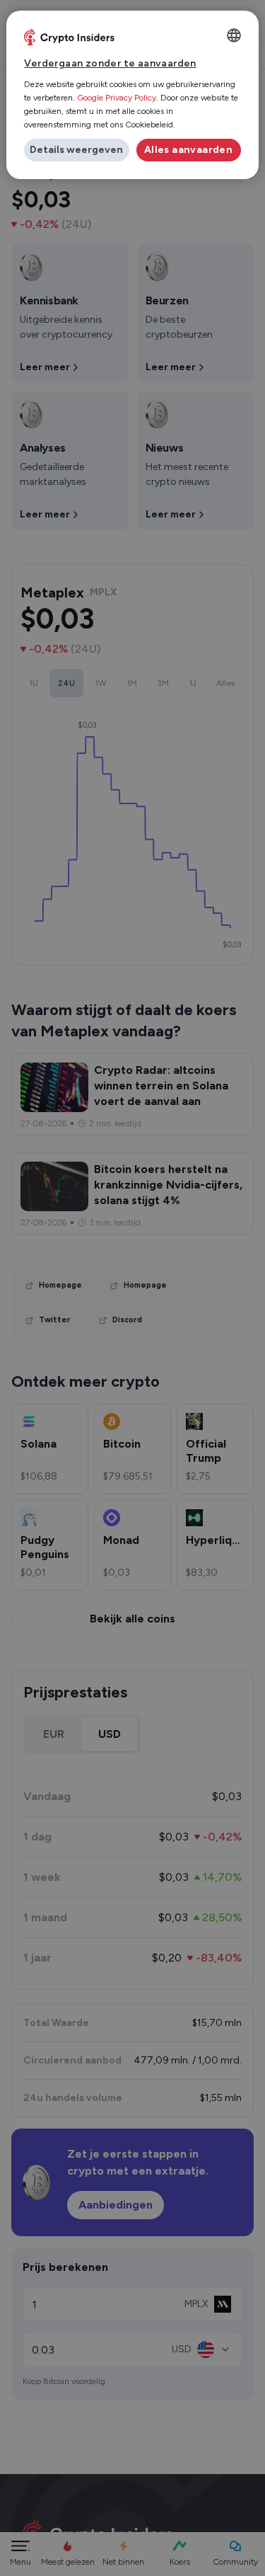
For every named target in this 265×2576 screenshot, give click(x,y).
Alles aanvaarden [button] (188, 150)
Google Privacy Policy (117, 98)
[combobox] (234, 35)
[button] (76, 150)
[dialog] (132, 95)
